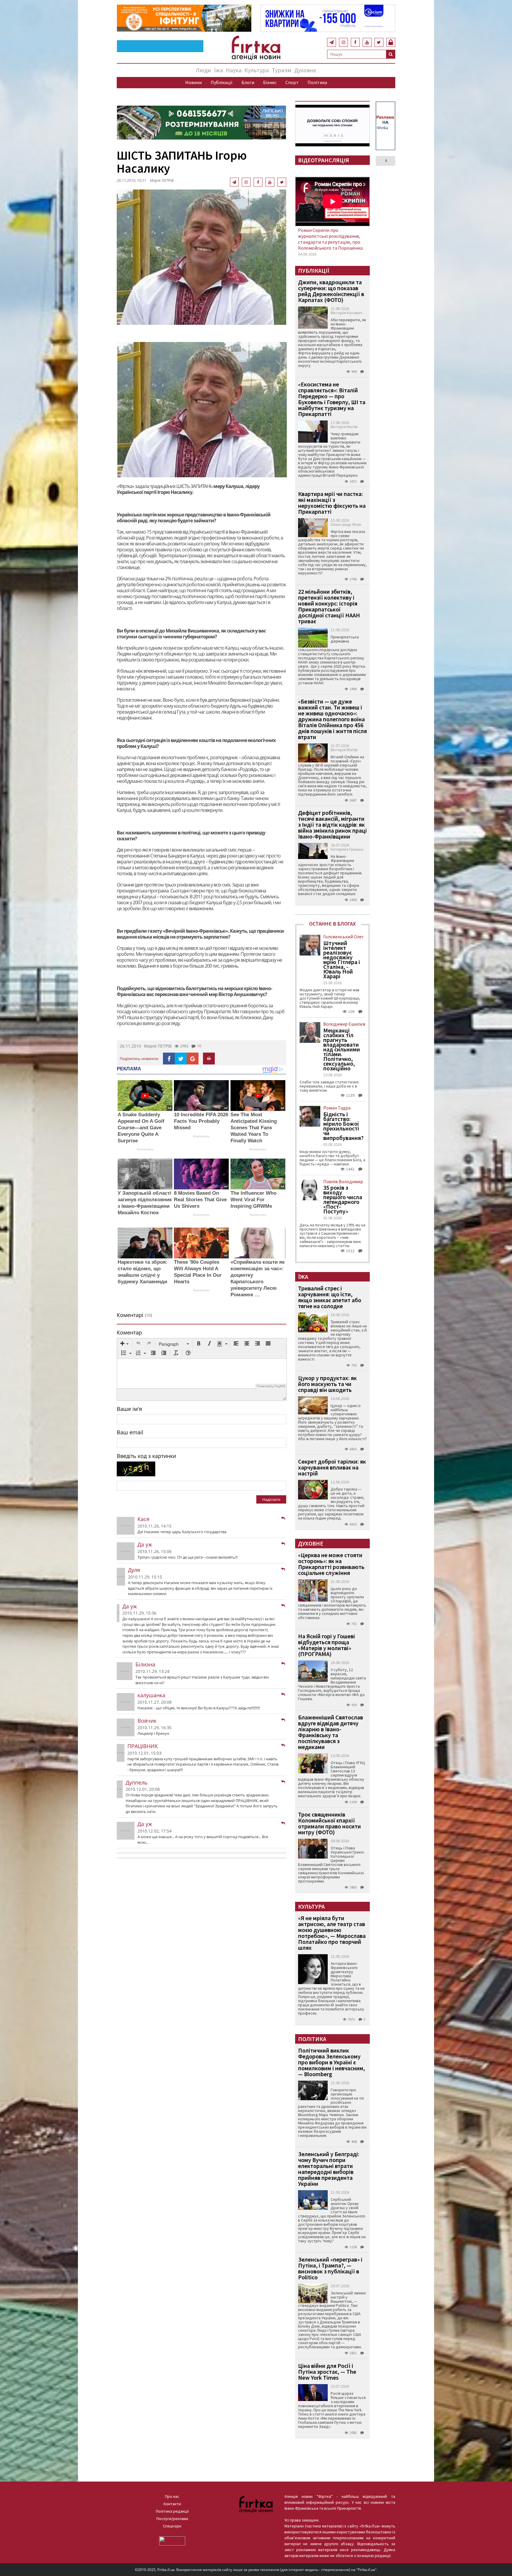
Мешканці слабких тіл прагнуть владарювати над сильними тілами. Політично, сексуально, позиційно (342, 1049)
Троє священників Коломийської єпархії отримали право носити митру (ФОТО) (329, 1823)
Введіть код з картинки (146, 1456)
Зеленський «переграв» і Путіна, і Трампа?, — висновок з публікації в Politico (330, 2268)
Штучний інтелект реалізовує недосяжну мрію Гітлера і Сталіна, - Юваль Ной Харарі (342, 960)
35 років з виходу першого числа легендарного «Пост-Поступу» (343, 1199)
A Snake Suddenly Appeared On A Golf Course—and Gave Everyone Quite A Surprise (141, 1128)
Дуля (134, 1570)
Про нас (172, 2496)
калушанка (151, 1695)
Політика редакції (172, 2511)
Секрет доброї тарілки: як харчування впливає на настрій (332, 1467)
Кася (143, 1519)
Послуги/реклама (172, 2519)
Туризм (281, 70)
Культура (257, 70)
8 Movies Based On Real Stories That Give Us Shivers (200, 1200)
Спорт (292, 82)
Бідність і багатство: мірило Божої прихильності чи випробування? (343, 1126)
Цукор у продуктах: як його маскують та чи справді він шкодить (327, 1384)
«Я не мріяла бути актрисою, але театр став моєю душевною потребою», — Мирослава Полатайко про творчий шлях (332, 1933)
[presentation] (124, 1344)
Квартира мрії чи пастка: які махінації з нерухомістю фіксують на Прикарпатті (332, 503)
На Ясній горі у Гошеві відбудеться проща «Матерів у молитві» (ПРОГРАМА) (327, 1645)
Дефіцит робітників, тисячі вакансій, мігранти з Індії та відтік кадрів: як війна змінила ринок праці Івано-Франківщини (332, 824)
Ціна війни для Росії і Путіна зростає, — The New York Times (327, 2372)
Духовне (305, 70)
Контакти (172, 2504)
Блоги (248, 82)
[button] (124, 1344)
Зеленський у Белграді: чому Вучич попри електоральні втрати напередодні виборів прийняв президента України (329, 2169)
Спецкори (172, 2526)
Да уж (145, 1544)
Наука (234, 70)
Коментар (129, 1332)
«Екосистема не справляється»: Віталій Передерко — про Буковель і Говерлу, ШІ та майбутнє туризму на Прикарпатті (332, 399)
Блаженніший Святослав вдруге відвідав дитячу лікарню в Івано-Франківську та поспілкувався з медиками (331, 1732)
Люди (203, 70)
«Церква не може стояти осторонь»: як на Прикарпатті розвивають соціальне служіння (331, 1564)
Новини (193, 82)
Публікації (222, 82)
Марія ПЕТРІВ (158, 1046)
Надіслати (271, 1499)
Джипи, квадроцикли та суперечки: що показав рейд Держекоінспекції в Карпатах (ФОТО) (331, 291)
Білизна (145, 1664)
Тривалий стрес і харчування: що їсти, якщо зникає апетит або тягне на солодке (330, 1297)
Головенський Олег (344, 937)
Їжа (218, 70)
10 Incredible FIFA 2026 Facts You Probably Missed (201, 1121)
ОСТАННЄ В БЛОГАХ (332, 924)
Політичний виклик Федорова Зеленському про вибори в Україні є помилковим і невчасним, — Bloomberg (332, 2062)
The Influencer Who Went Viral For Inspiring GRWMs (253, 1200)
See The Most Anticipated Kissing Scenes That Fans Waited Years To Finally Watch (254, 1128)
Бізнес (270, 82)
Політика (317, 82)
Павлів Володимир (343, 1181)
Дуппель (137, 1782)
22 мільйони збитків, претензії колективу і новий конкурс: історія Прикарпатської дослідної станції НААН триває (329, 606)
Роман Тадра (337, 1108)
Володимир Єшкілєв (344, 1024)
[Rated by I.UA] (172, 2540)
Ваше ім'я (129, 1409)
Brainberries (145, 1149)
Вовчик (147, 1721)
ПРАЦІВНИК (143, 1746)
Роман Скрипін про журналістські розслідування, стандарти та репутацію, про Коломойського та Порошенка (330, 239)
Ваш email (130, 1432)
